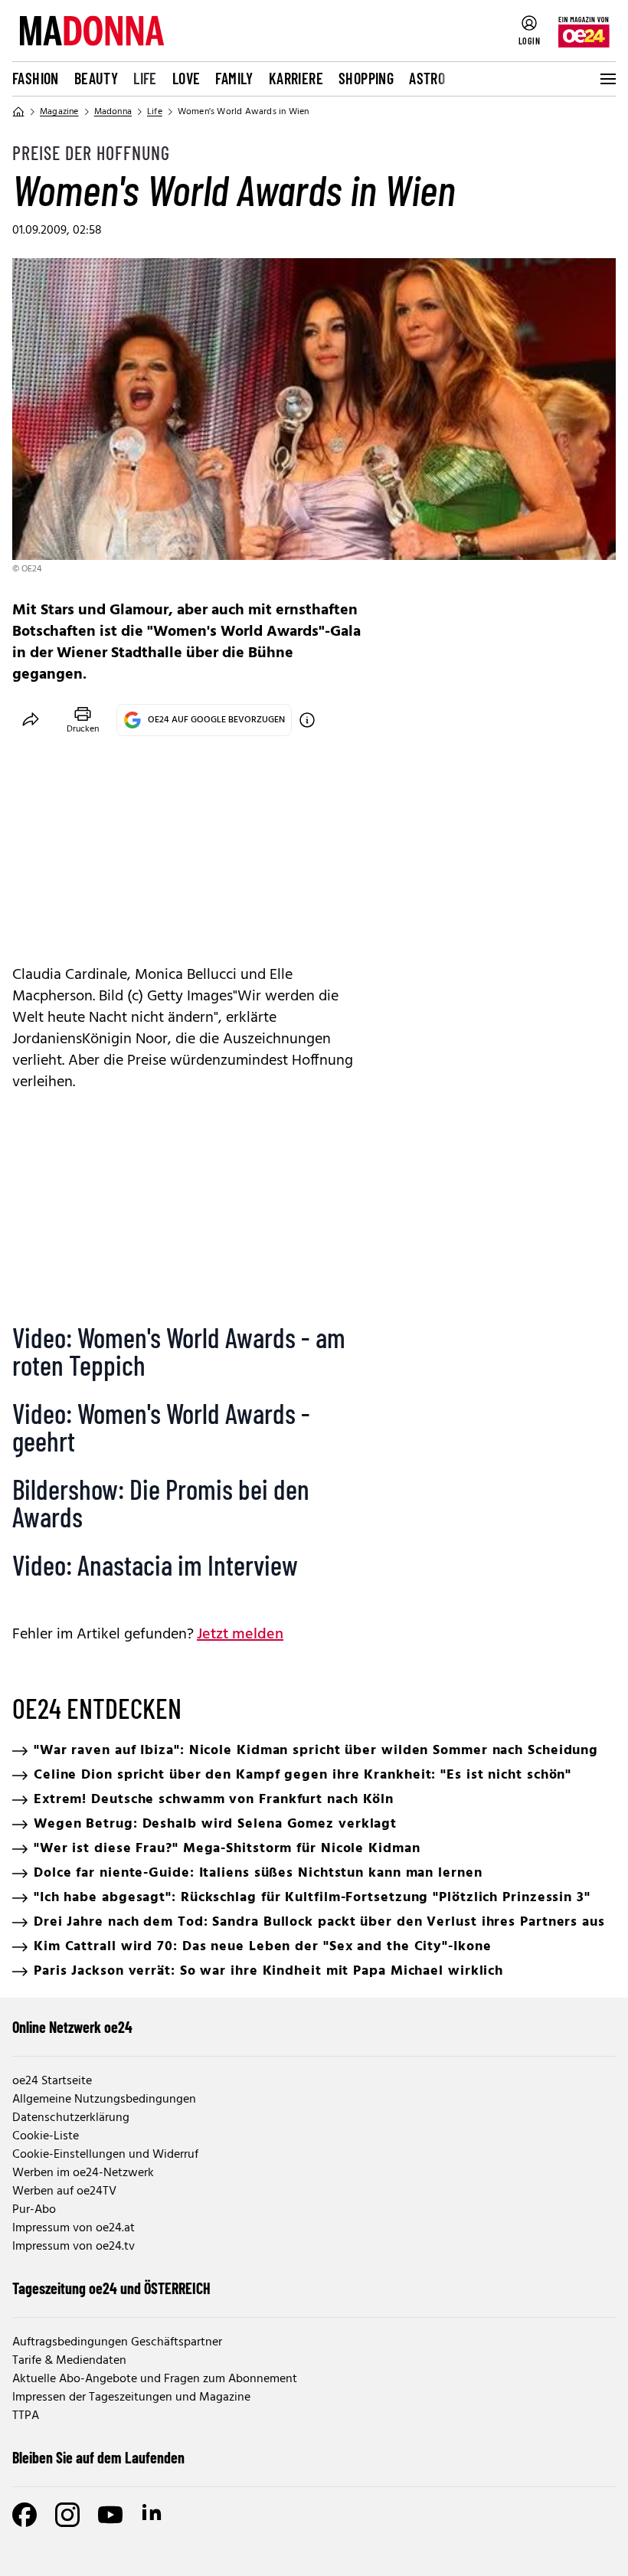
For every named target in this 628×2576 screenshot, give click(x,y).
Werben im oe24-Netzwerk (83, 2173)
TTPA (26, 2416)
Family (234, 78)
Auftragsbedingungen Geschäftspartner (117, 2342)
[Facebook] (25, 2515)
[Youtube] (110, 2515)
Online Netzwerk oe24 (72, 2027)
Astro (427, 78)
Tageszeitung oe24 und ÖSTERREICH (111, 2288)
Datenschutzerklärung (71, 2118)
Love (186, 78)
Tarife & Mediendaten (69, 2361)
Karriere (296, 78)
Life (145, 78)
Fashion (36, 78)
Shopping (366, 78)
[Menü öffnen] (607, 79)
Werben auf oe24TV (64, 2191)
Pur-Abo (34, 2210)
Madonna (113, 112)
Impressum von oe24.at (74, 2228)
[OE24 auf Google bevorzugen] (307, 720)
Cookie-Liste (46, 2136)
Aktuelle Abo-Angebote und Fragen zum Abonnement (155, 2379)
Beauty (96, 78)
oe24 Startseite (52, 2081)
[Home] (18, 112)
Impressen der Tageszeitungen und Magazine (131, 2398)
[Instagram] (67, 2515)
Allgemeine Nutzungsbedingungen (104, 2100)
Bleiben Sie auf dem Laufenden (98, 2457)
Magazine (59, 112)
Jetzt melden (240, 1635)
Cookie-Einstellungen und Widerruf (105, 2155)
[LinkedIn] (153, 2515)
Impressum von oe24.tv (74, 2247)
